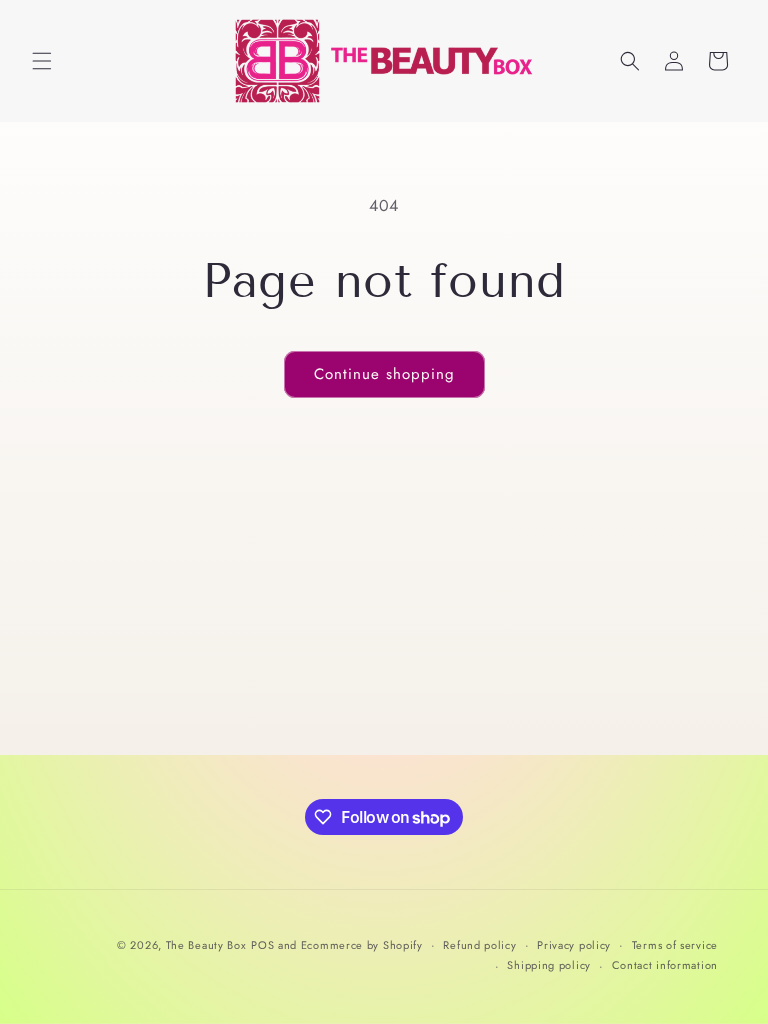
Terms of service (675, 945)
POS (262, 945)
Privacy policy (574, 945)
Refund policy (479, 945)
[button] (42, 61)
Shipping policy (549, 965)
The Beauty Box (206, 945)
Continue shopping (384, 374)
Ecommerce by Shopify (362, 945)
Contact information (665, 965)
